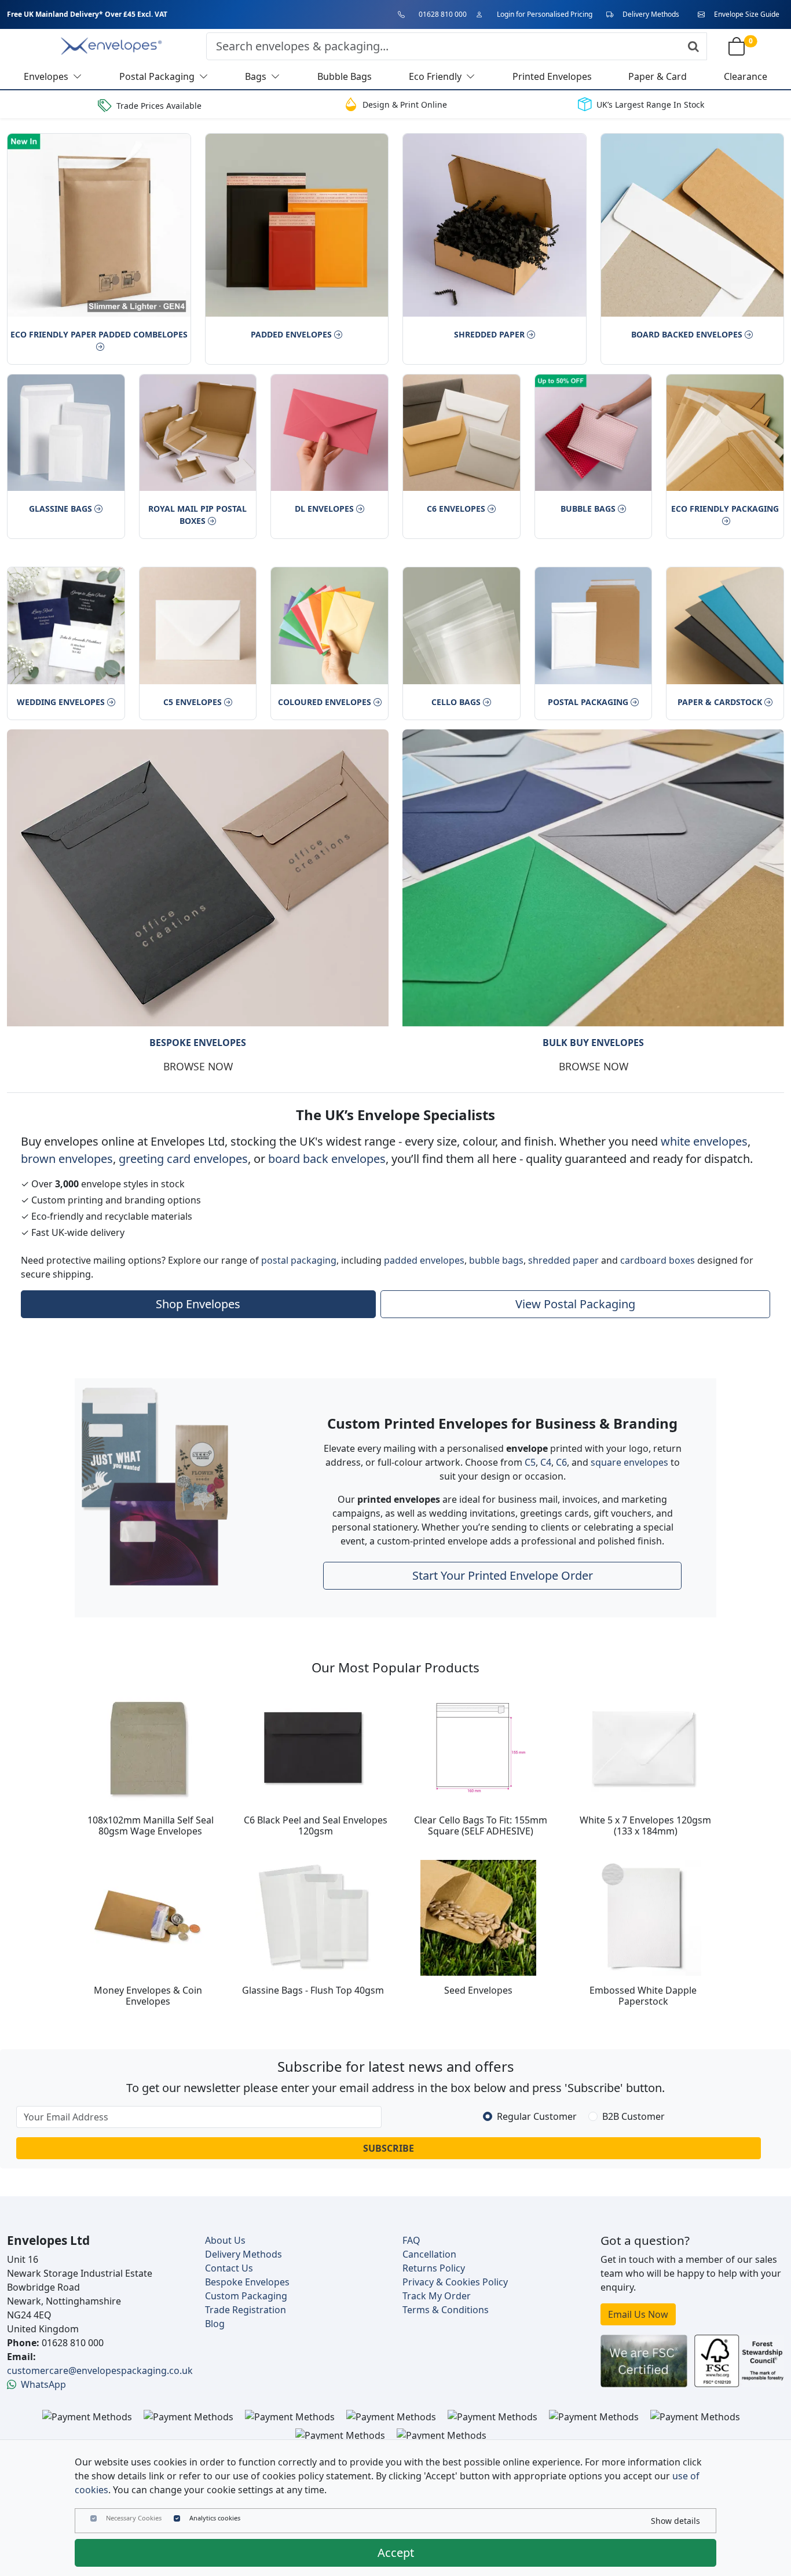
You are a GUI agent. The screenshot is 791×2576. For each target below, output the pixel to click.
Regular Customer (537, 2116)
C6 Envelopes (456, 509)
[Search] (693, 46)
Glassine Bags (61, 509)
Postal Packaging (588, 702)
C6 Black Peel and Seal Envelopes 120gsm (316, 1825)
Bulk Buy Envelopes (593, 1043)
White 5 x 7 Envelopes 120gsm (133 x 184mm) (645, 1825)
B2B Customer (633, 2116)
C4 (546, 1462)
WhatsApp (43, 2384)
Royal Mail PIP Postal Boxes (197, 515)
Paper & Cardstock (720, 702)
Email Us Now (638, 2314)
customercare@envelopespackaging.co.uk (100, 2370)
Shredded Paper (489, 334)
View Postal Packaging (575, 1304)
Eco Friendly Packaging (725, 509)
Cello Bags (456, 702)
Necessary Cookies (134, 2518)
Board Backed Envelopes (687, 334)
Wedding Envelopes (61, 702)
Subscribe (389, 2148)
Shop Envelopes (198, 1304)
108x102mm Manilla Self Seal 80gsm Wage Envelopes (151, 1825)
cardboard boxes (658, 1260)
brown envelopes (67, 1159)
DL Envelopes (324, 509)
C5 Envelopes (193, 702)
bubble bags (496, 1260)
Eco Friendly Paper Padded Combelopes (99, 334)
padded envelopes (424, 1260)
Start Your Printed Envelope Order (503, 1575)
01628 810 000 (443, 14)
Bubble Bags (588, 509)
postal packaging (299, 1260)
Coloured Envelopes (325, 702)
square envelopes (629, 1462)
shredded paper (563, 1260)
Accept (396, 2553)
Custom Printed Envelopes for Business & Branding (502, 1423)
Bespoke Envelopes (198, 1043)
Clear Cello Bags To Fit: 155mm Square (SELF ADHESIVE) (481, 1825)
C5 (530, 1462)
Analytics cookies (215, 2518)
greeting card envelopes (183, 1159)
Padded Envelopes (291, 334)
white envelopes (704, 1141)
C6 (561, 1462)
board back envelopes (327, 1159)
